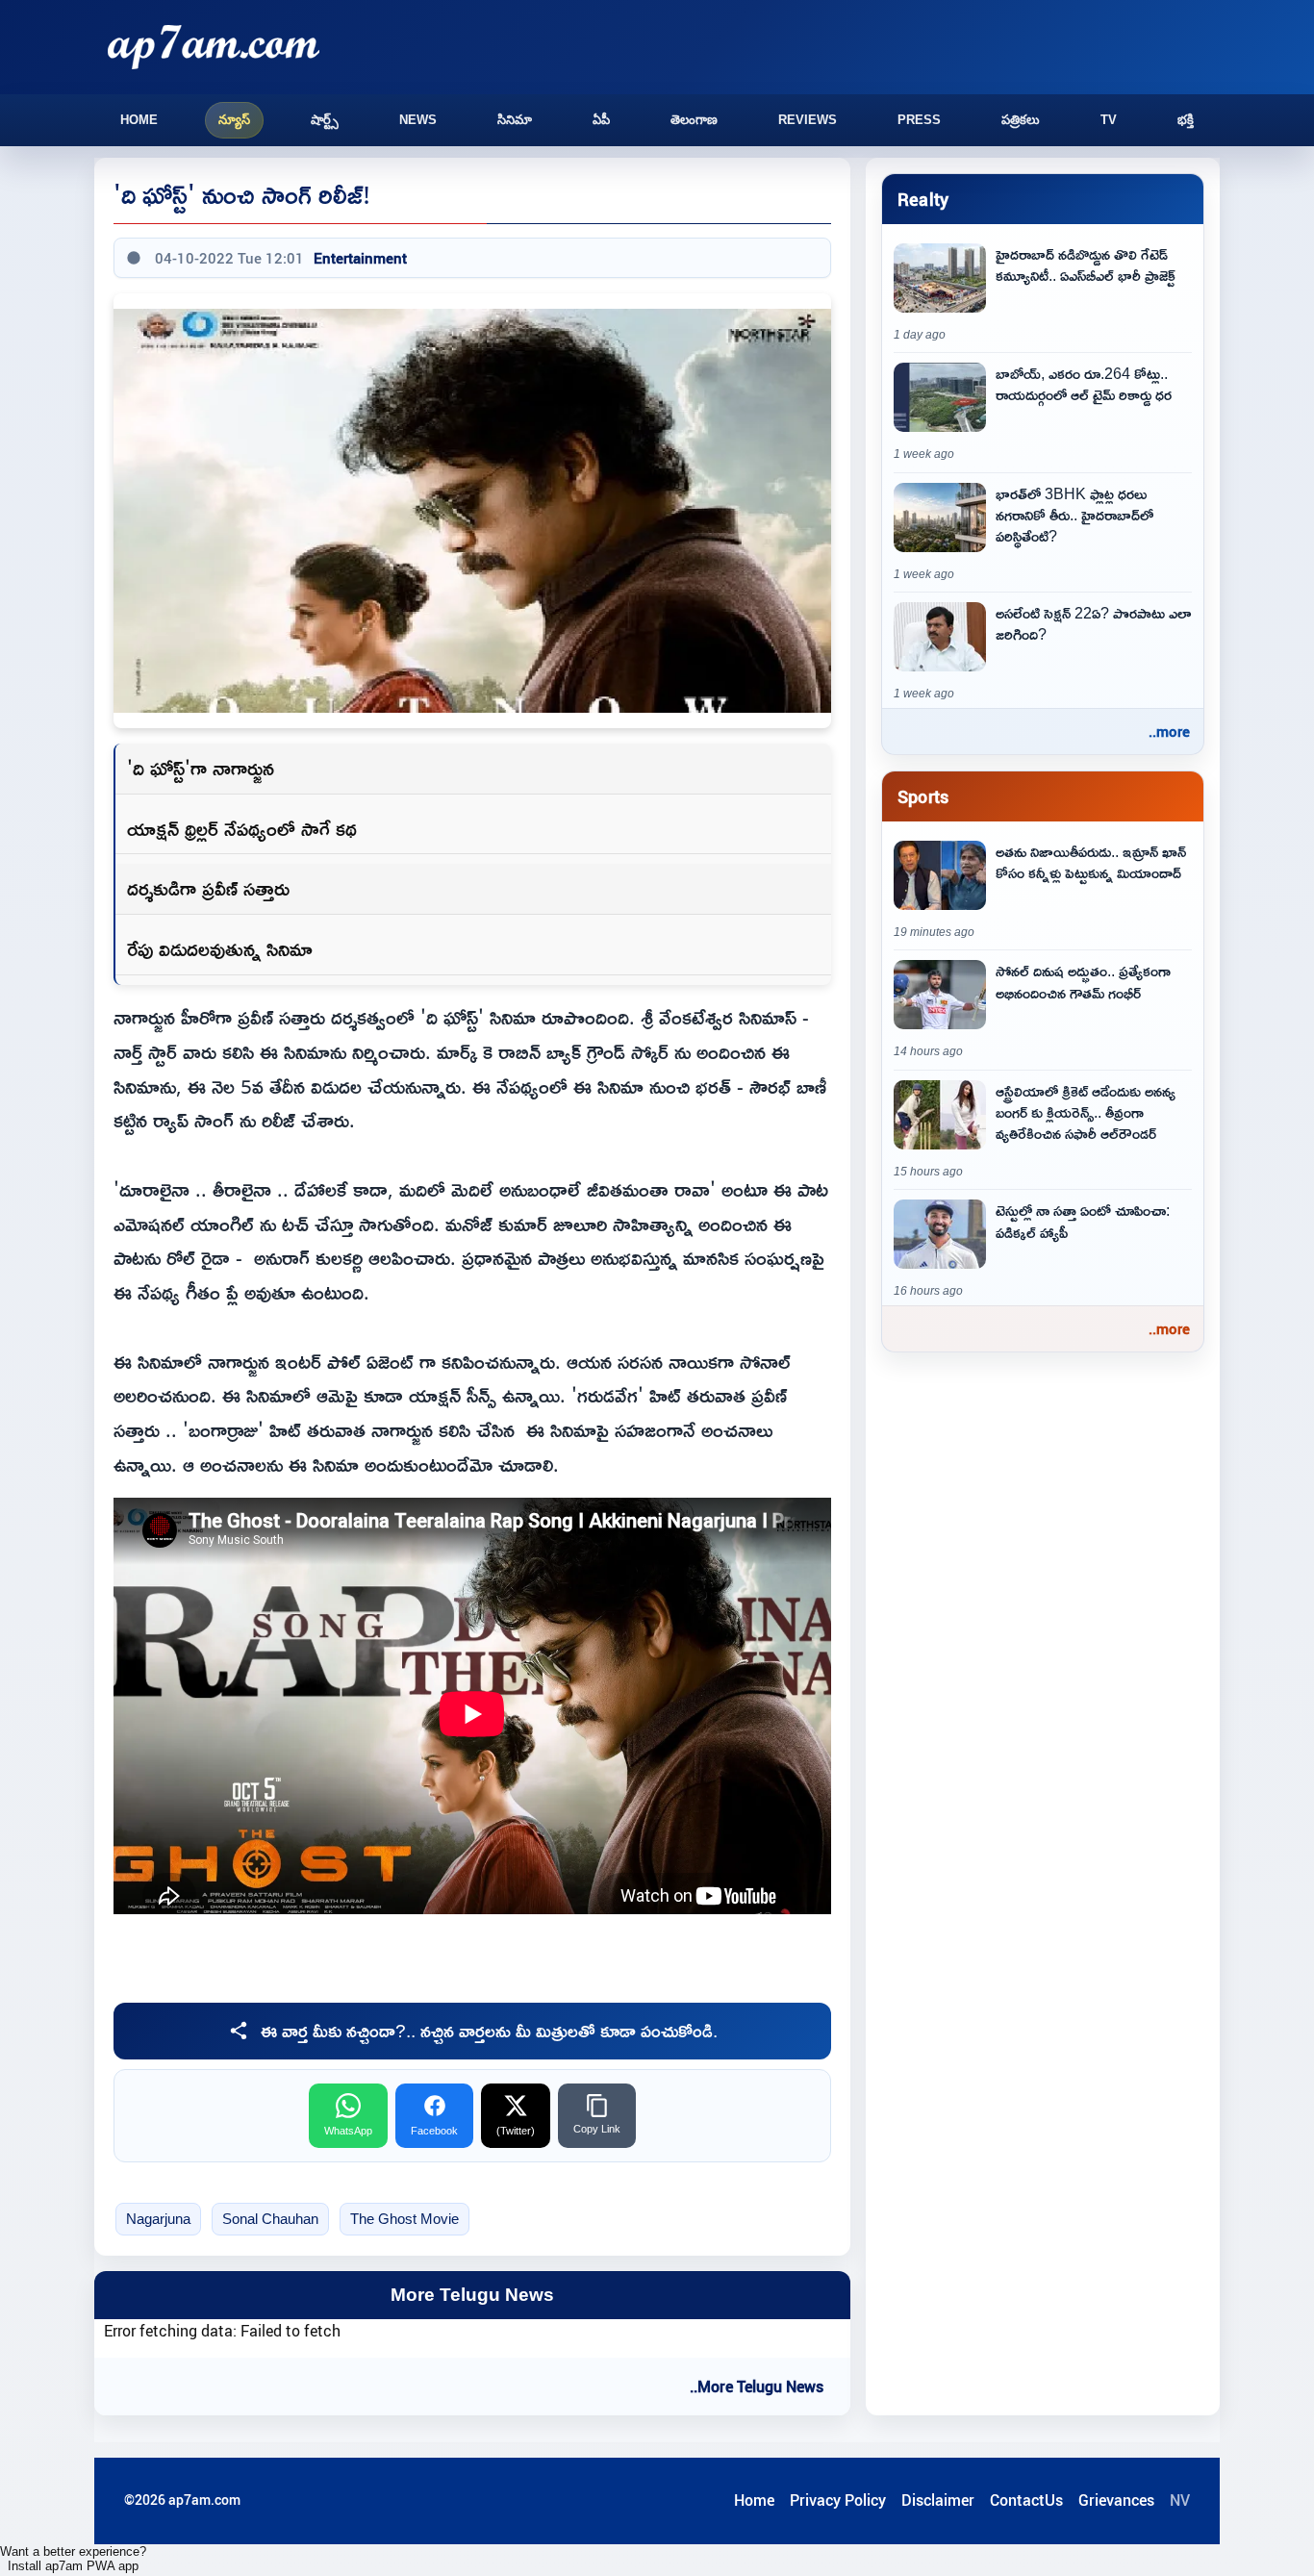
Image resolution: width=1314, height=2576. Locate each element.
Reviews (808, 120)
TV (1109, 120)
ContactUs (1026, 2500)
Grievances (1116, 2500)
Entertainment (360, 258)
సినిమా (515, 120)
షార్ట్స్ (325, 120)
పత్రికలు (1021, 120)
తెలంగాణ (694, 120)
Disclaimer (938, 2500)
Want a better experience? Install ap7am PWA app (73, 2559)
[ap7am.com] (214, 47)
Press (919, 120)
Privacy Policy (838, 2500)
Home (139, 120)
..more (1169, 731)
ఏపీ (601, 120)
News (418, 120)
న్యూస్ (234, 120)
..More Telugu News (757, 2387)
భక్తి (1186, 120)
